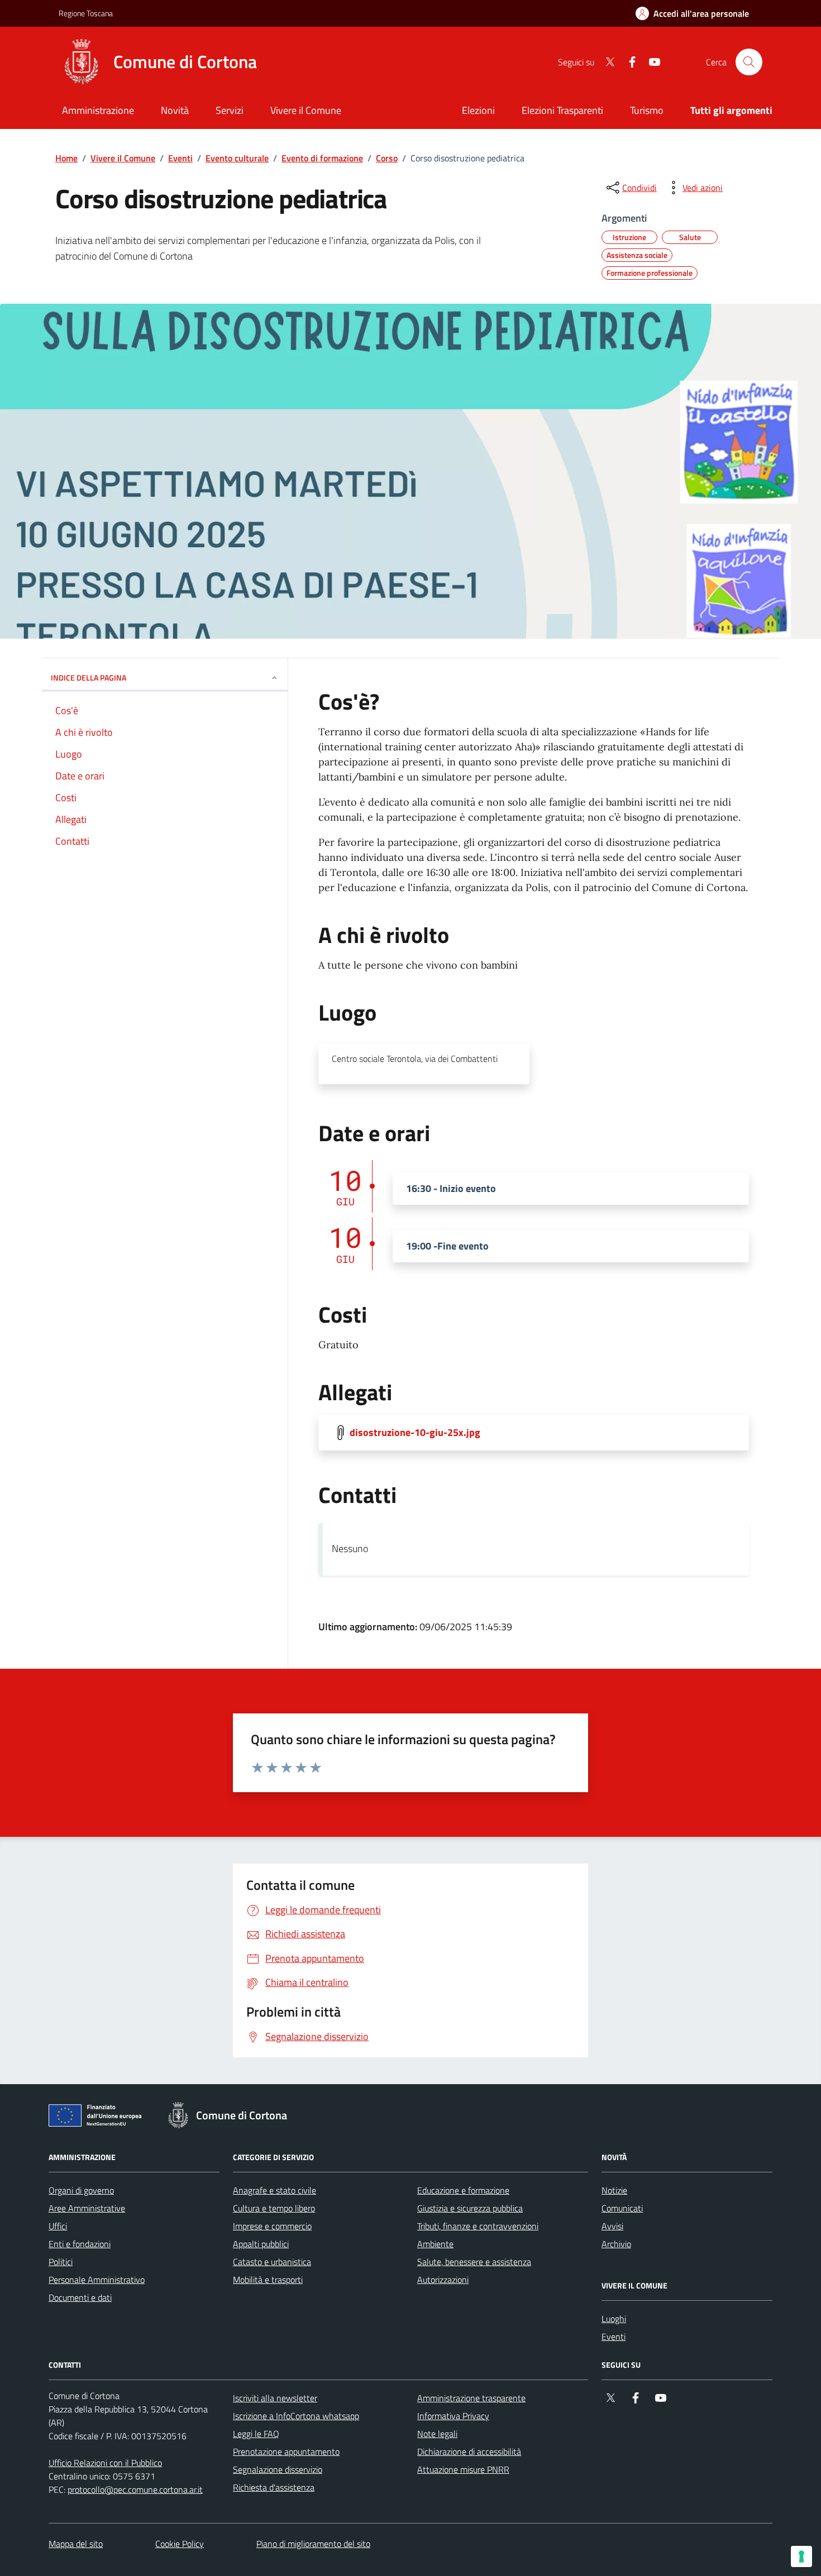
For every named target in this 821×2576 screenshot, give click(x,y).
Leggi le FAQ (256, 2434)
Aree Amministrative (87, 2208)
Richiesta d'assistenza (274, 2487)
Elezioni (478, 110)
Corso (387, 158)
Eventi (180, 158)
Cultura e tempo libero (274, 2208)
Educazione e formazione (463, 2190)
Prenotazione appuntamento (286, 2451)
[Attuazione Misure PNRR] (98, 2118)
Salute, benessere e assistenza (474, 2262)
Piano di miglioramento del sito (313, 2544)
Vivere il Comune (123, 158)
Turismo (647, 110)
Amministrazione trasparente (471, 2398)
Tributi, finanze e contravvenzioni (478, 2226)
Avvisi (612, 2226)
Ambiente (435, 2244)
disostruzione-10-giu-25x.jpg (415, 1433)
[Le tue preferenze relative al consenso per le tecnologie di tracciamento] (801, 2556)
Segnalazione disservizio (278, 2469)
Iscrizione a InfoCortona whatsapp (296, 2416)
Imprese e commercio (272, 2226)
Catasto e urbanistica (272, 2262)
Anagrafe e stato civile (275, 2190)
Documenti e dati (80, 2297)
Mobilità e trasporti (268, 2280)
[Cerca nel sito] (749, 62)
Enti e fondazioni (80, 2244)
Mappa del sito (76, 2544)
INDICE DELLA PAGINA (89, 677)
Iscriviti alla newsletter (275, 2398)
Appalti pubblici (261, 2244)
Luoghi (614, 2319)
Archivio (616, 2244)
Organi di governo (81, 2190)
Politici (61, 2262)
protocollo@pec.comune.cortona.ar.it (135, 2489)
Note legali (437, 2434)
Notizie (614, 2190)
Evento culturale (237, 158)
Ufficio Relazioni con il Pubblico (105, 2463)
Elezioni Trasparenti (562, 110)
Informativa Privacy (453, 2416)
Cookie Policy (180, 2544)
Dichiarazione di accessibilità (469, 2451)
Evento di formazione (322, 158)
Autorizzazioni (443, 2280)
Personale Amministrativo (97, 2280)
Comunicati (622, 2208)
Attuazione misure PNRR (463, 2469)
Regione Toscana (86, 13)
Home (66, 158)
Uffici (58, 2226)
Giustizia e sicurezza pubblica (470, 2208)
